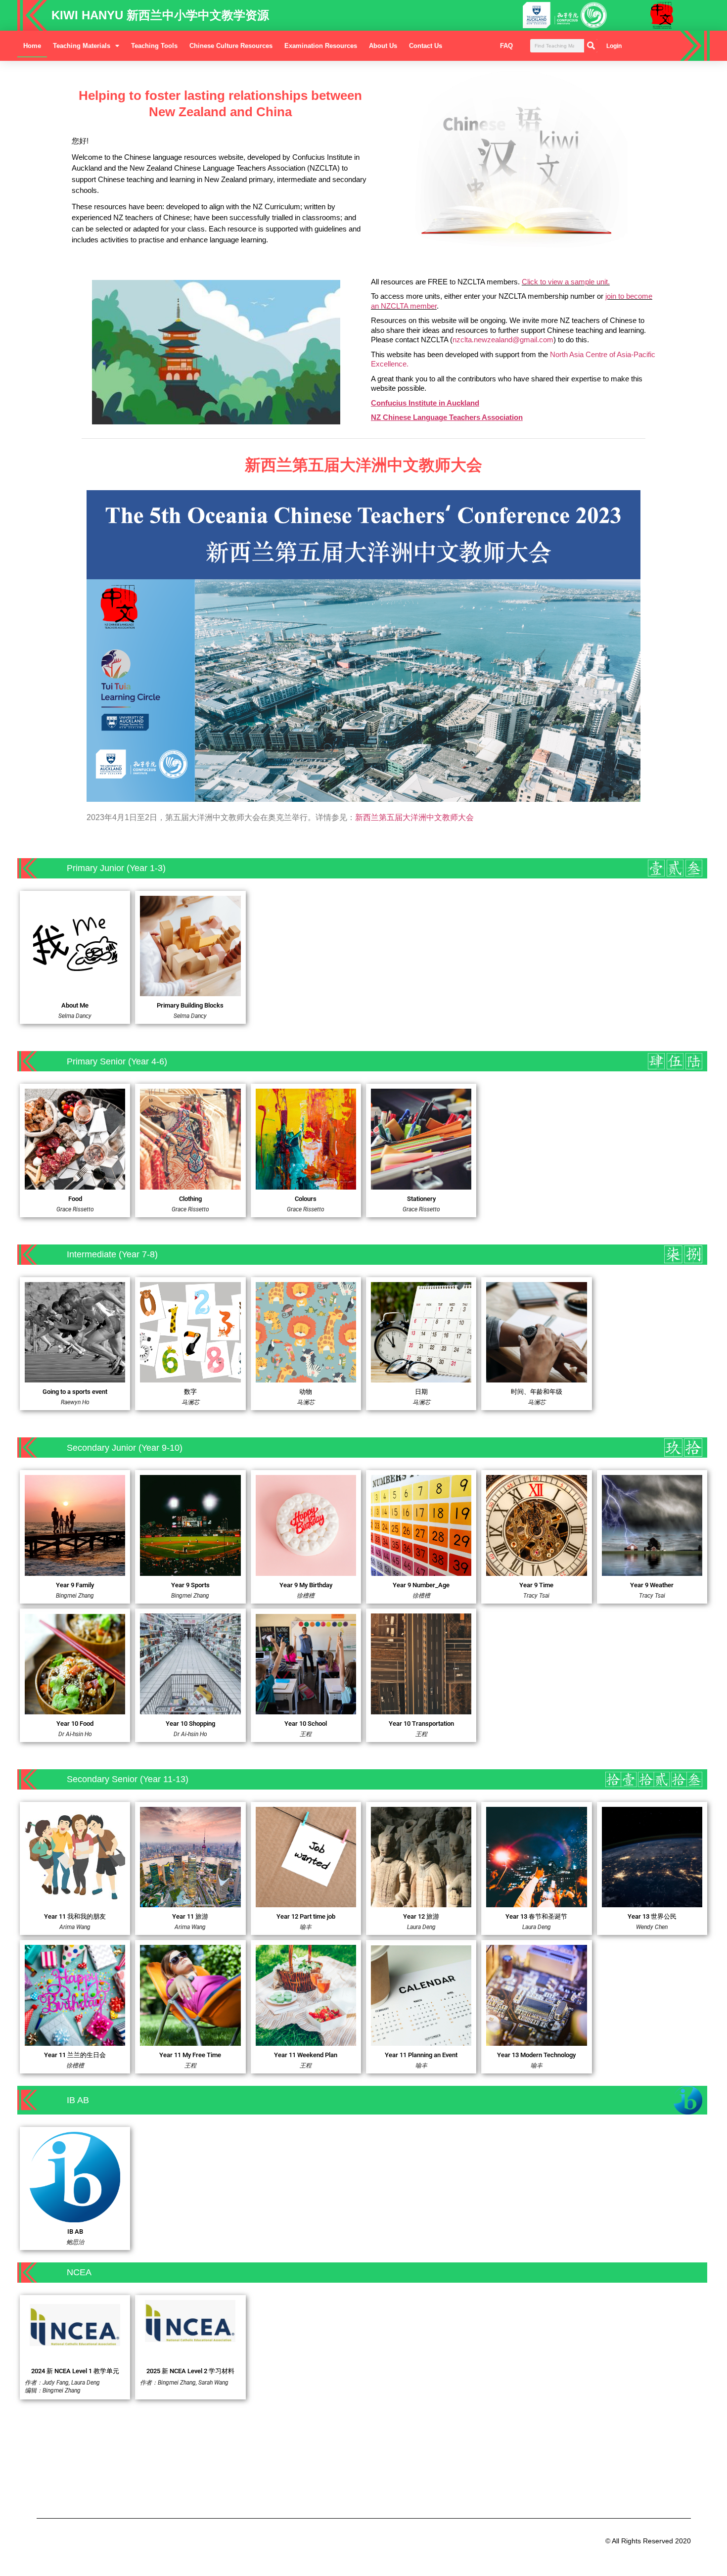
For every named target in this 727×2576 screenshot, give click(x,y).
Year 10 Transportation (421, 1724)
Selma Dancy (75, 1016)
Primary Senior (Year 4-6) (117, 1061)
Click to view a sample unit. (566, 282)
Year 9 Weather (652, 1585)
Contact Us (426, 46)
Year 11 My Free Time (190, 2055)
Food (75, 1199)
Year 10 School (306, 1724)
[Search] (591, 46)
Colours (306, 1199)
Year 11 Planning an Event (421, 2055)
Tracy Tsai (536, 1596)
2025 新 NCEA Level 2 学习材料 (190, 2371)
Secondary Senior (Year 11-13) (128, 1779)
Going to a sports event (75, 1392)
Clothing (190, 1199)
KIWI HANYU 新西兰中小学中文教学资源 (160, 15)
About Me (75, 1005)
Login (614, 46)
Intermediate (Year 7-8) (112, 1254)
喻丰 (306, 1927)
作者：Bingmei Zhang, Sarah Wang (184, 2383)
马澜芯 (306, 1402)
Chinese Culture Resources (231, 46)
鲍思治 (75, 2242)
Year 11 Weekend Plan (306, 2055)
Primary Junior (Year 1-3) (116, 868)
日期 (421, 1392)
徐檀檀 (306, 1596)
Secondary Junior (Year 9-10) (125, 1448)
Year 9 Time (536, 1585)
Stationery (421, 1199)
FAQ (506, 46)
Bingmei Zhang (75, 1596)
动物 (306, 1392)
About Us (383, 46)
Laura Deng (421, 1927)
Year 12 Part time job (306, 1916)
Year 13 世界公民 (652, 1916)
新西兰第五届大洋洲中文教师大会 (414, 817)
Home (32, 46)
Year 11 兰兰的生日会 (75, 2055)
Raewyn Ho (75, 1402)
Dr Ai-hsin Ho (75, 1734)
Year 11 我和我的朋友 (75, 1916)
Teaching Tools (154, 46)
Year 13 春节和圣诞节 (536, 1916)
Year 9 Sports (190, 1585)
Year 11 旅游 (190, 1916)
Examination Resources (321, 46)
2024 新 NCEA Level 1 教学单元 (75, 2371)
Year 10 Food (75, 1724)
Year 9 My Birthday (306, 1585)
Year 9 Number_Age (421, 1585)
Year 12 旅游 (421, 1916)
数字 (190, 1392)
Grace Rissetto (75, 1209)
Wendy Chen (652, 1927)
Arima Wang (75, 1927)
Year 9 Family (75, 1585)
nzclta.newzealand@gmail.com (503, 340)
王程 (306, 1734)
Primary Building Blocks (190, 1005)
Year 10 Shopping (190, 1724)
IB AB (75, 2231)
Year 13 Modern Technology (536, 2055)
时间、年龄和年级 (537, 1392)
